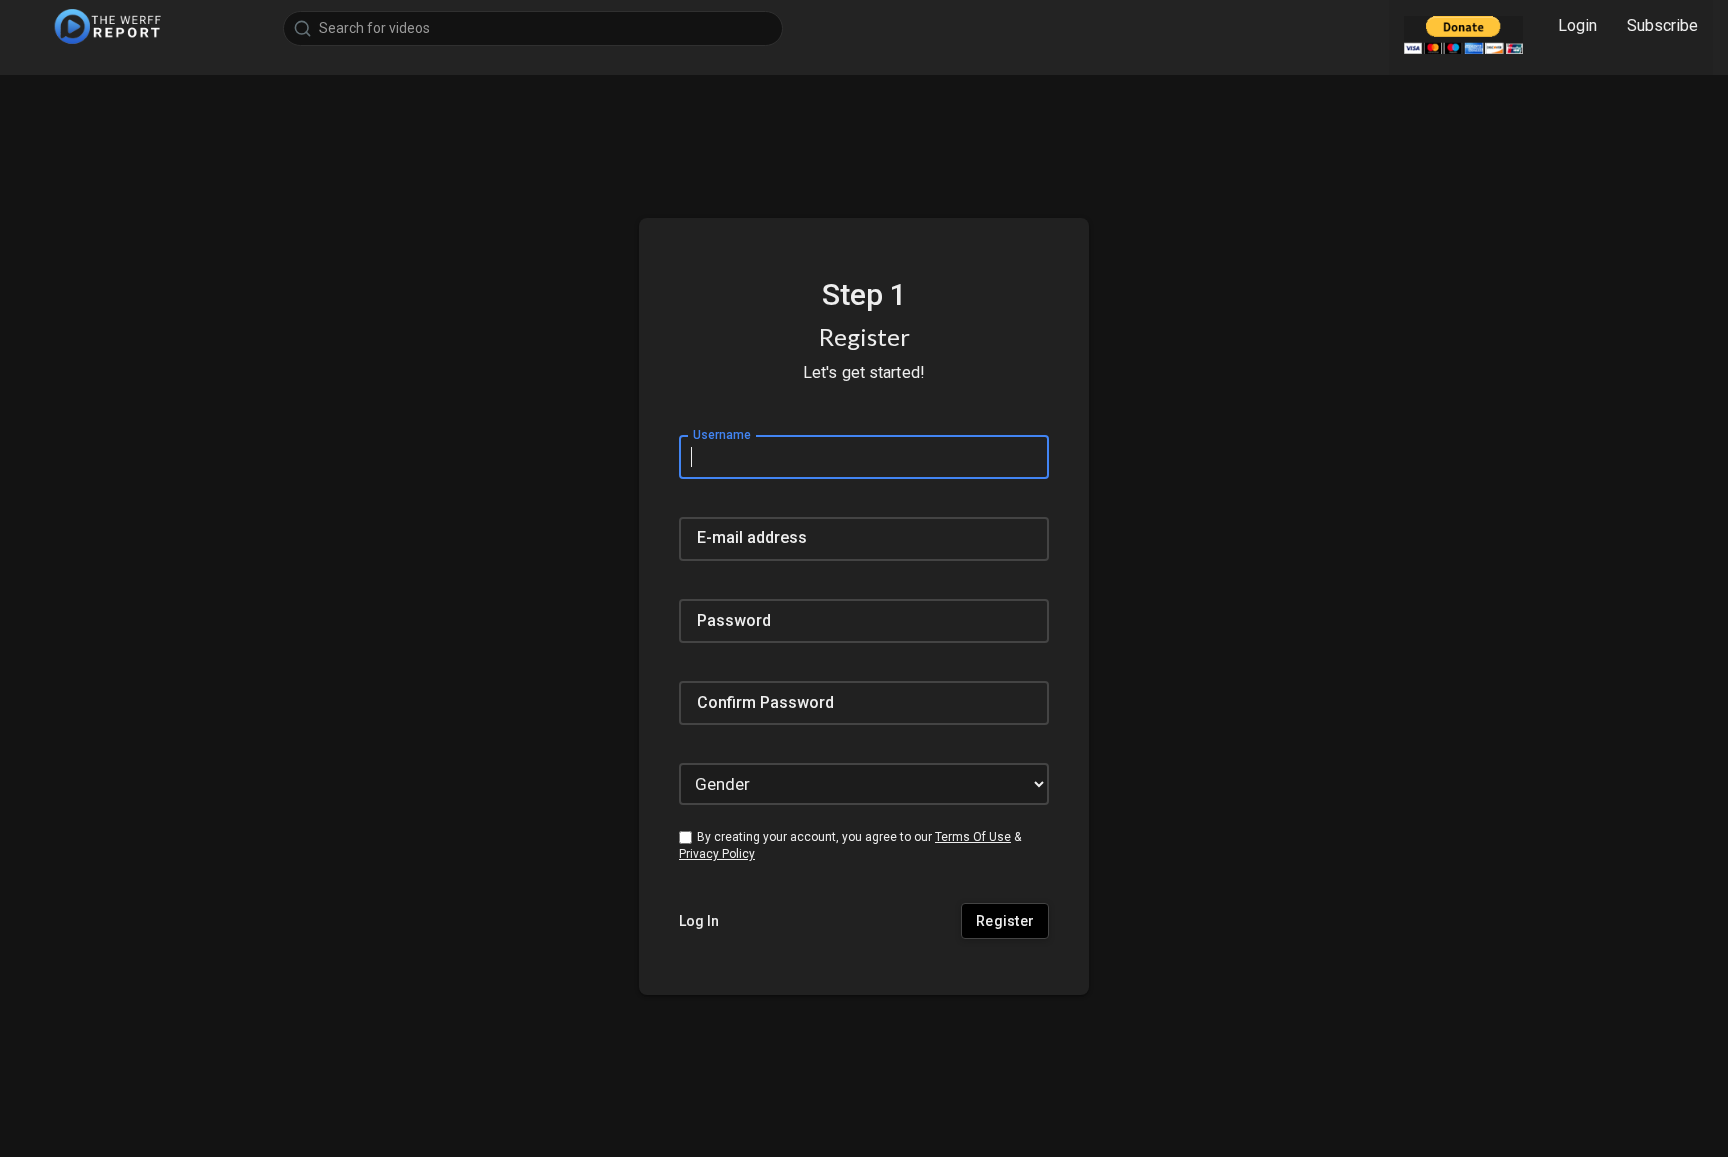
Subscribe (1662, 25)
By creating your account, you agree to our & (850, 845)
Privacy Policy (717, 854)
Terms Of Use (973, 837)
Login (1577, 25)
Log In (699, 921)
